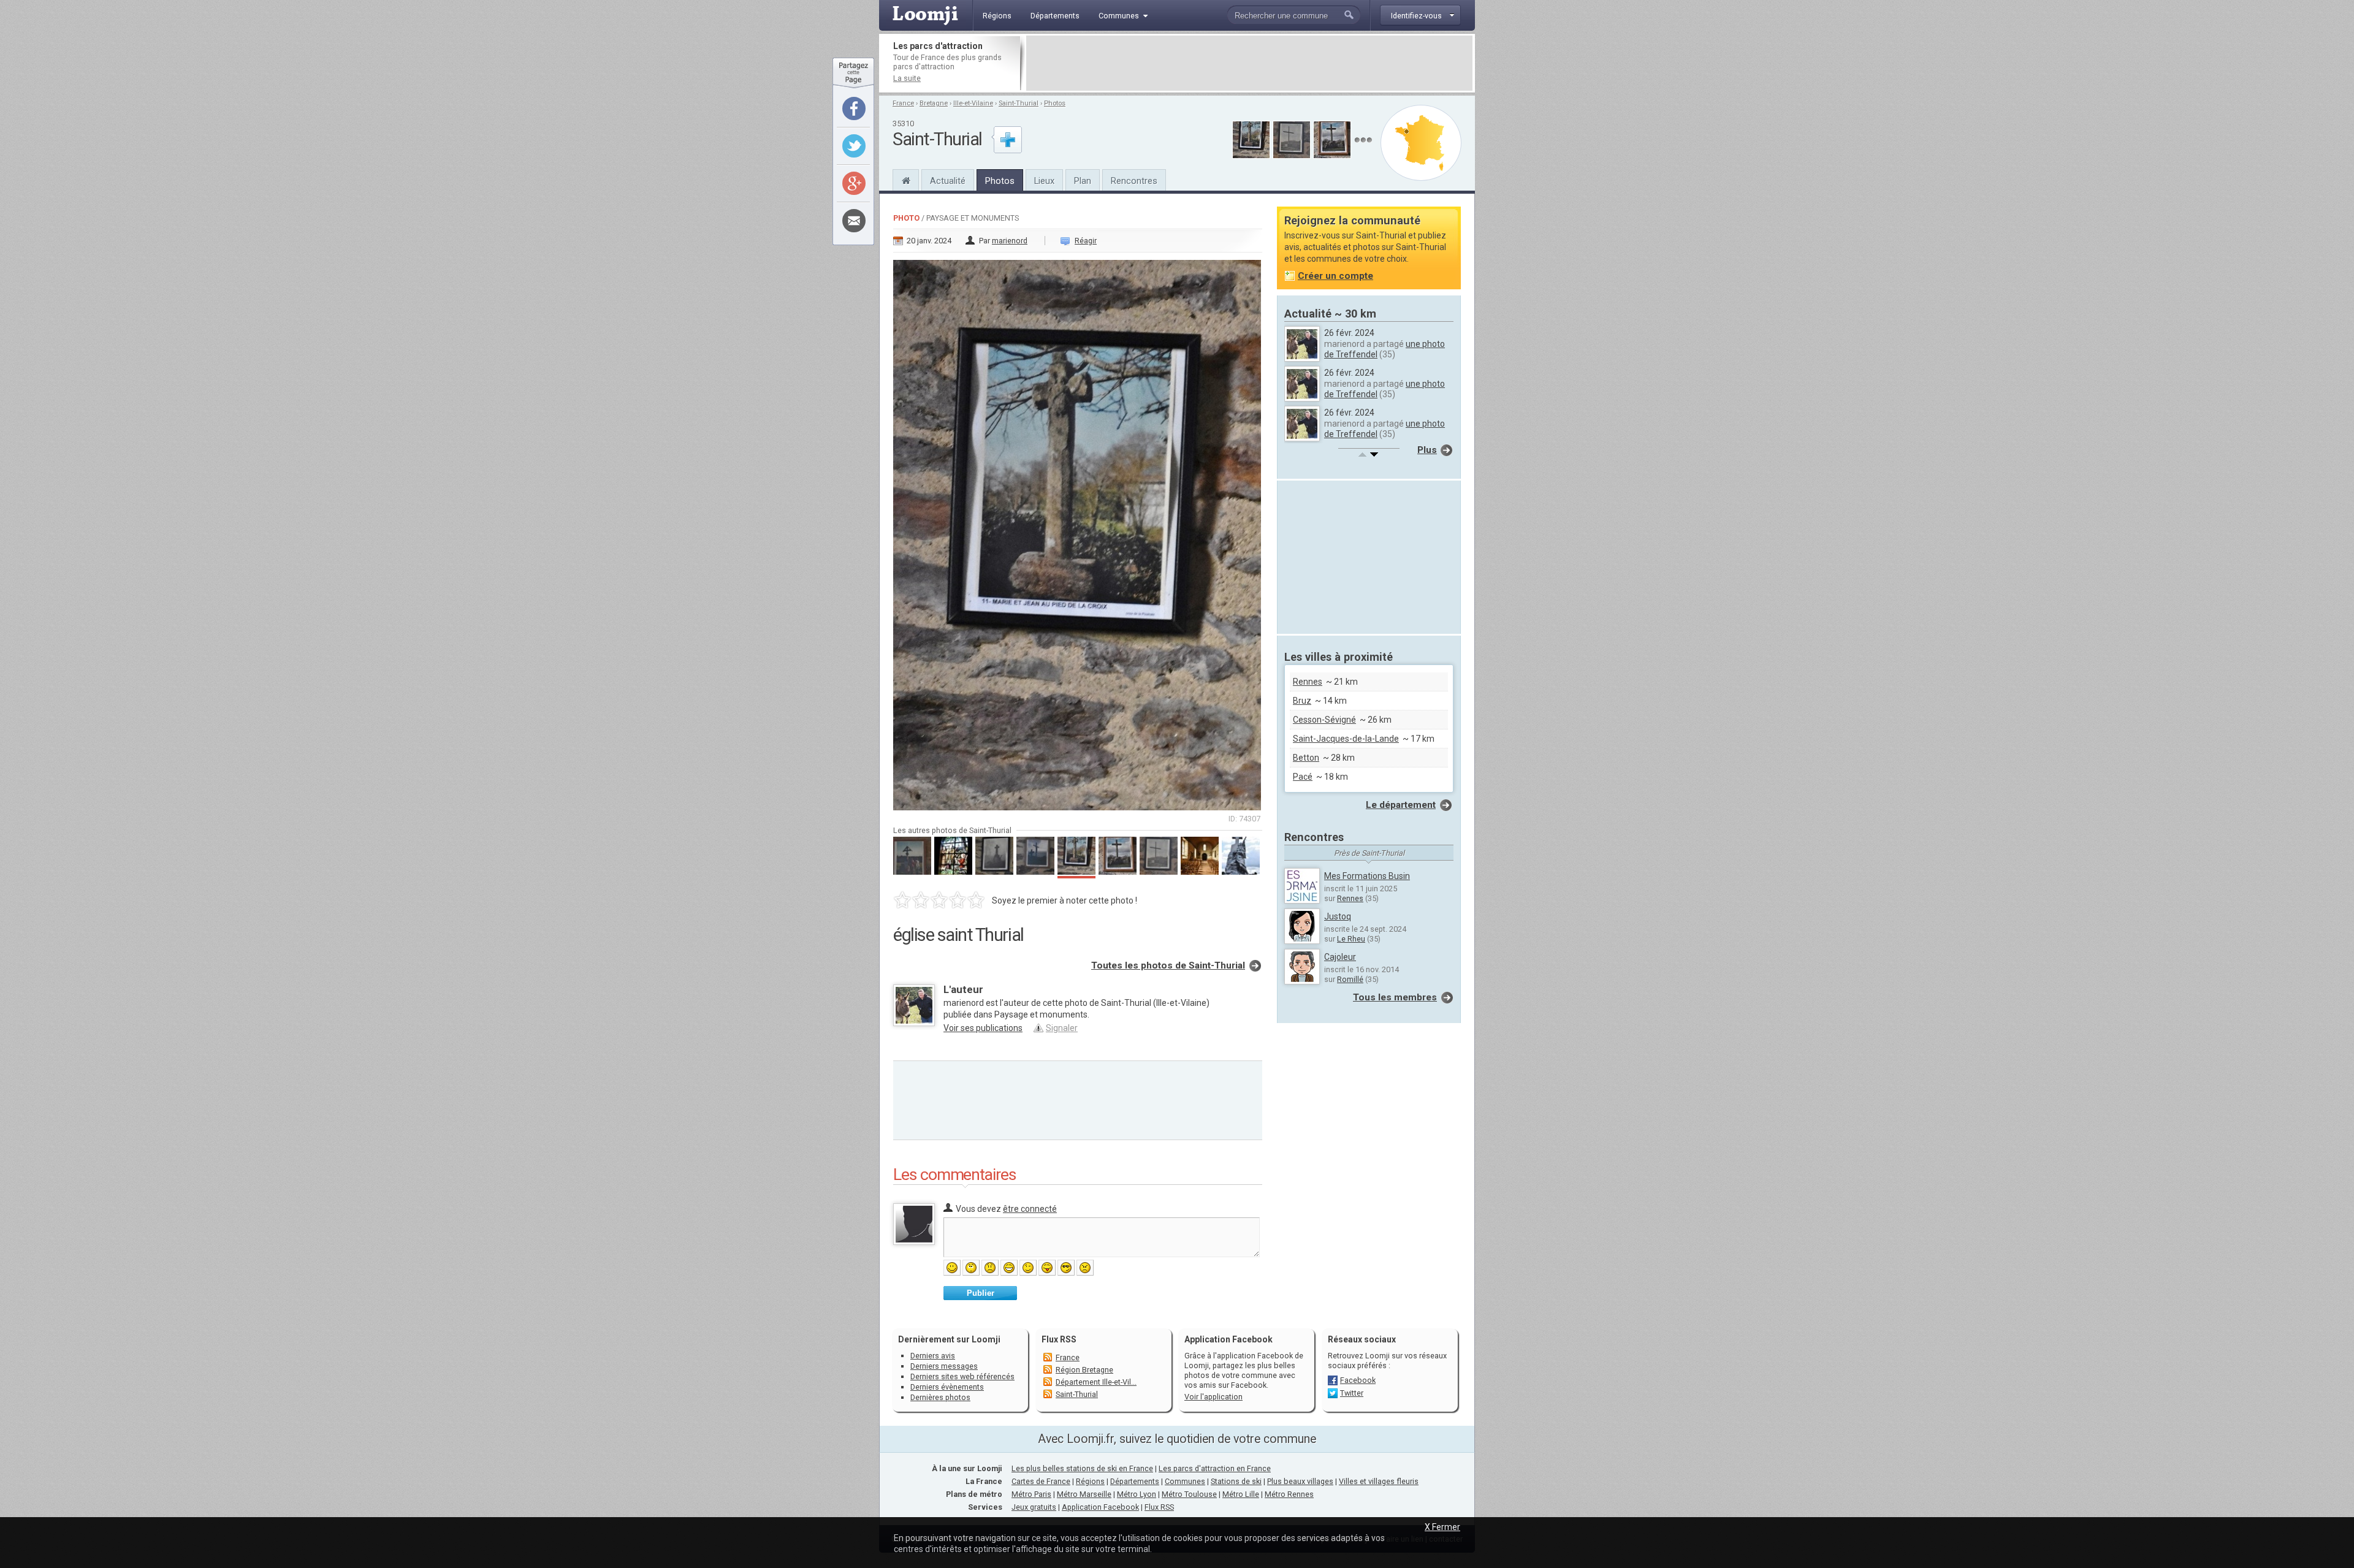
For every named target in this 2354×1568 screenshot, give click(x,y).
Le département (1401, 805)
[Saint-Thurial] (906, 179)
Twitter (1352, 1393)
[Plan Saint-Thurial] (1421, 143)
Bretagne (934, 103)
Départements (1135, 1481)
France (903, 103)
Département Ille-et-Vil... (1096, 1382)
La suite (907, 78)
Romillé (1350, 979)
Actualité (948, 181)
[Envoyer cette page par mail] (854, 221)
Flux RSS (1059, 1339)
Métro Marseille (1084, 1494)
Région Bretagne (1084, 1370)
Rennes (1308, 682)
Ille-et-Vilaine (973, 103)
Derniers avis (933, 1356)
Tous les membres (1395, 997)
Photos (1055, 103)
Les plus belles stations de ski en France (1082, 1468)
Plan (1083, 181)
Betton (1306, 758)
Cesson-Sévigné (1324, 720)
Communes (1185, 1481)
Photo (906, 218)
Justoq (1338, 916)
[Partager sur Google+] (854, 183)
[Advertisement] (1249, 63)
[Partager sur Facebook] (854, 108)
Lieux (1044, 181)
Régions (1090, 1481)
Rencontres (1134, 181)
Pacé (1303, 777)
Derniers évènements (947, 1387)
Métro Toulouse (1189, 1494)
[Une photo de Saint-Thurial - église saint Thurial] (1078, 531)
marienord (1010, 241)
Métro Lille (1241, 1494)
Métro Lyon (1137, 1494)
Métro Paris (1031, 1494)
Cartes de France (1041, 1481)
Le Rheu (1351, 939)
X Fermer (1442, 1527)
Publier (981, 1293)
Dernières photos (940, 1397)
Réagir (1086, 241)
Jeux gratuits (1034, 1507)
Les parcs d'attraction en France (1215, 1468)
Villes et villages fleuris (1379, 1481)
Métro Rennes (1289, 1494)
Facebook (1358, 1380)
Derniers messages (944, 1366)
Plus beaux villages (1300, 1481)
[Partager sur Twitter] (854, 146)
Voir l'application (1213, 1397)
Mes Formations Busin (1367, 876)
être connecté (1030, 1209)
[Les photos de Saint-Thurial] (1363, 140)
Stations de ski (1236, 1481)
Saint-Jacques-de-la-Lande (1346, 739)
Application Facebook (1100, 1507)
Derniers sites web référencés (962, 1376)
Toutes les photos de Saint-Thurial (1168, 965)
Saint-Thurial (1019, 103)
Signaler (1062, 1028)
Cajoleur (1340, 957)
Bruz (1302, 701)
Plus (1427, 450)
